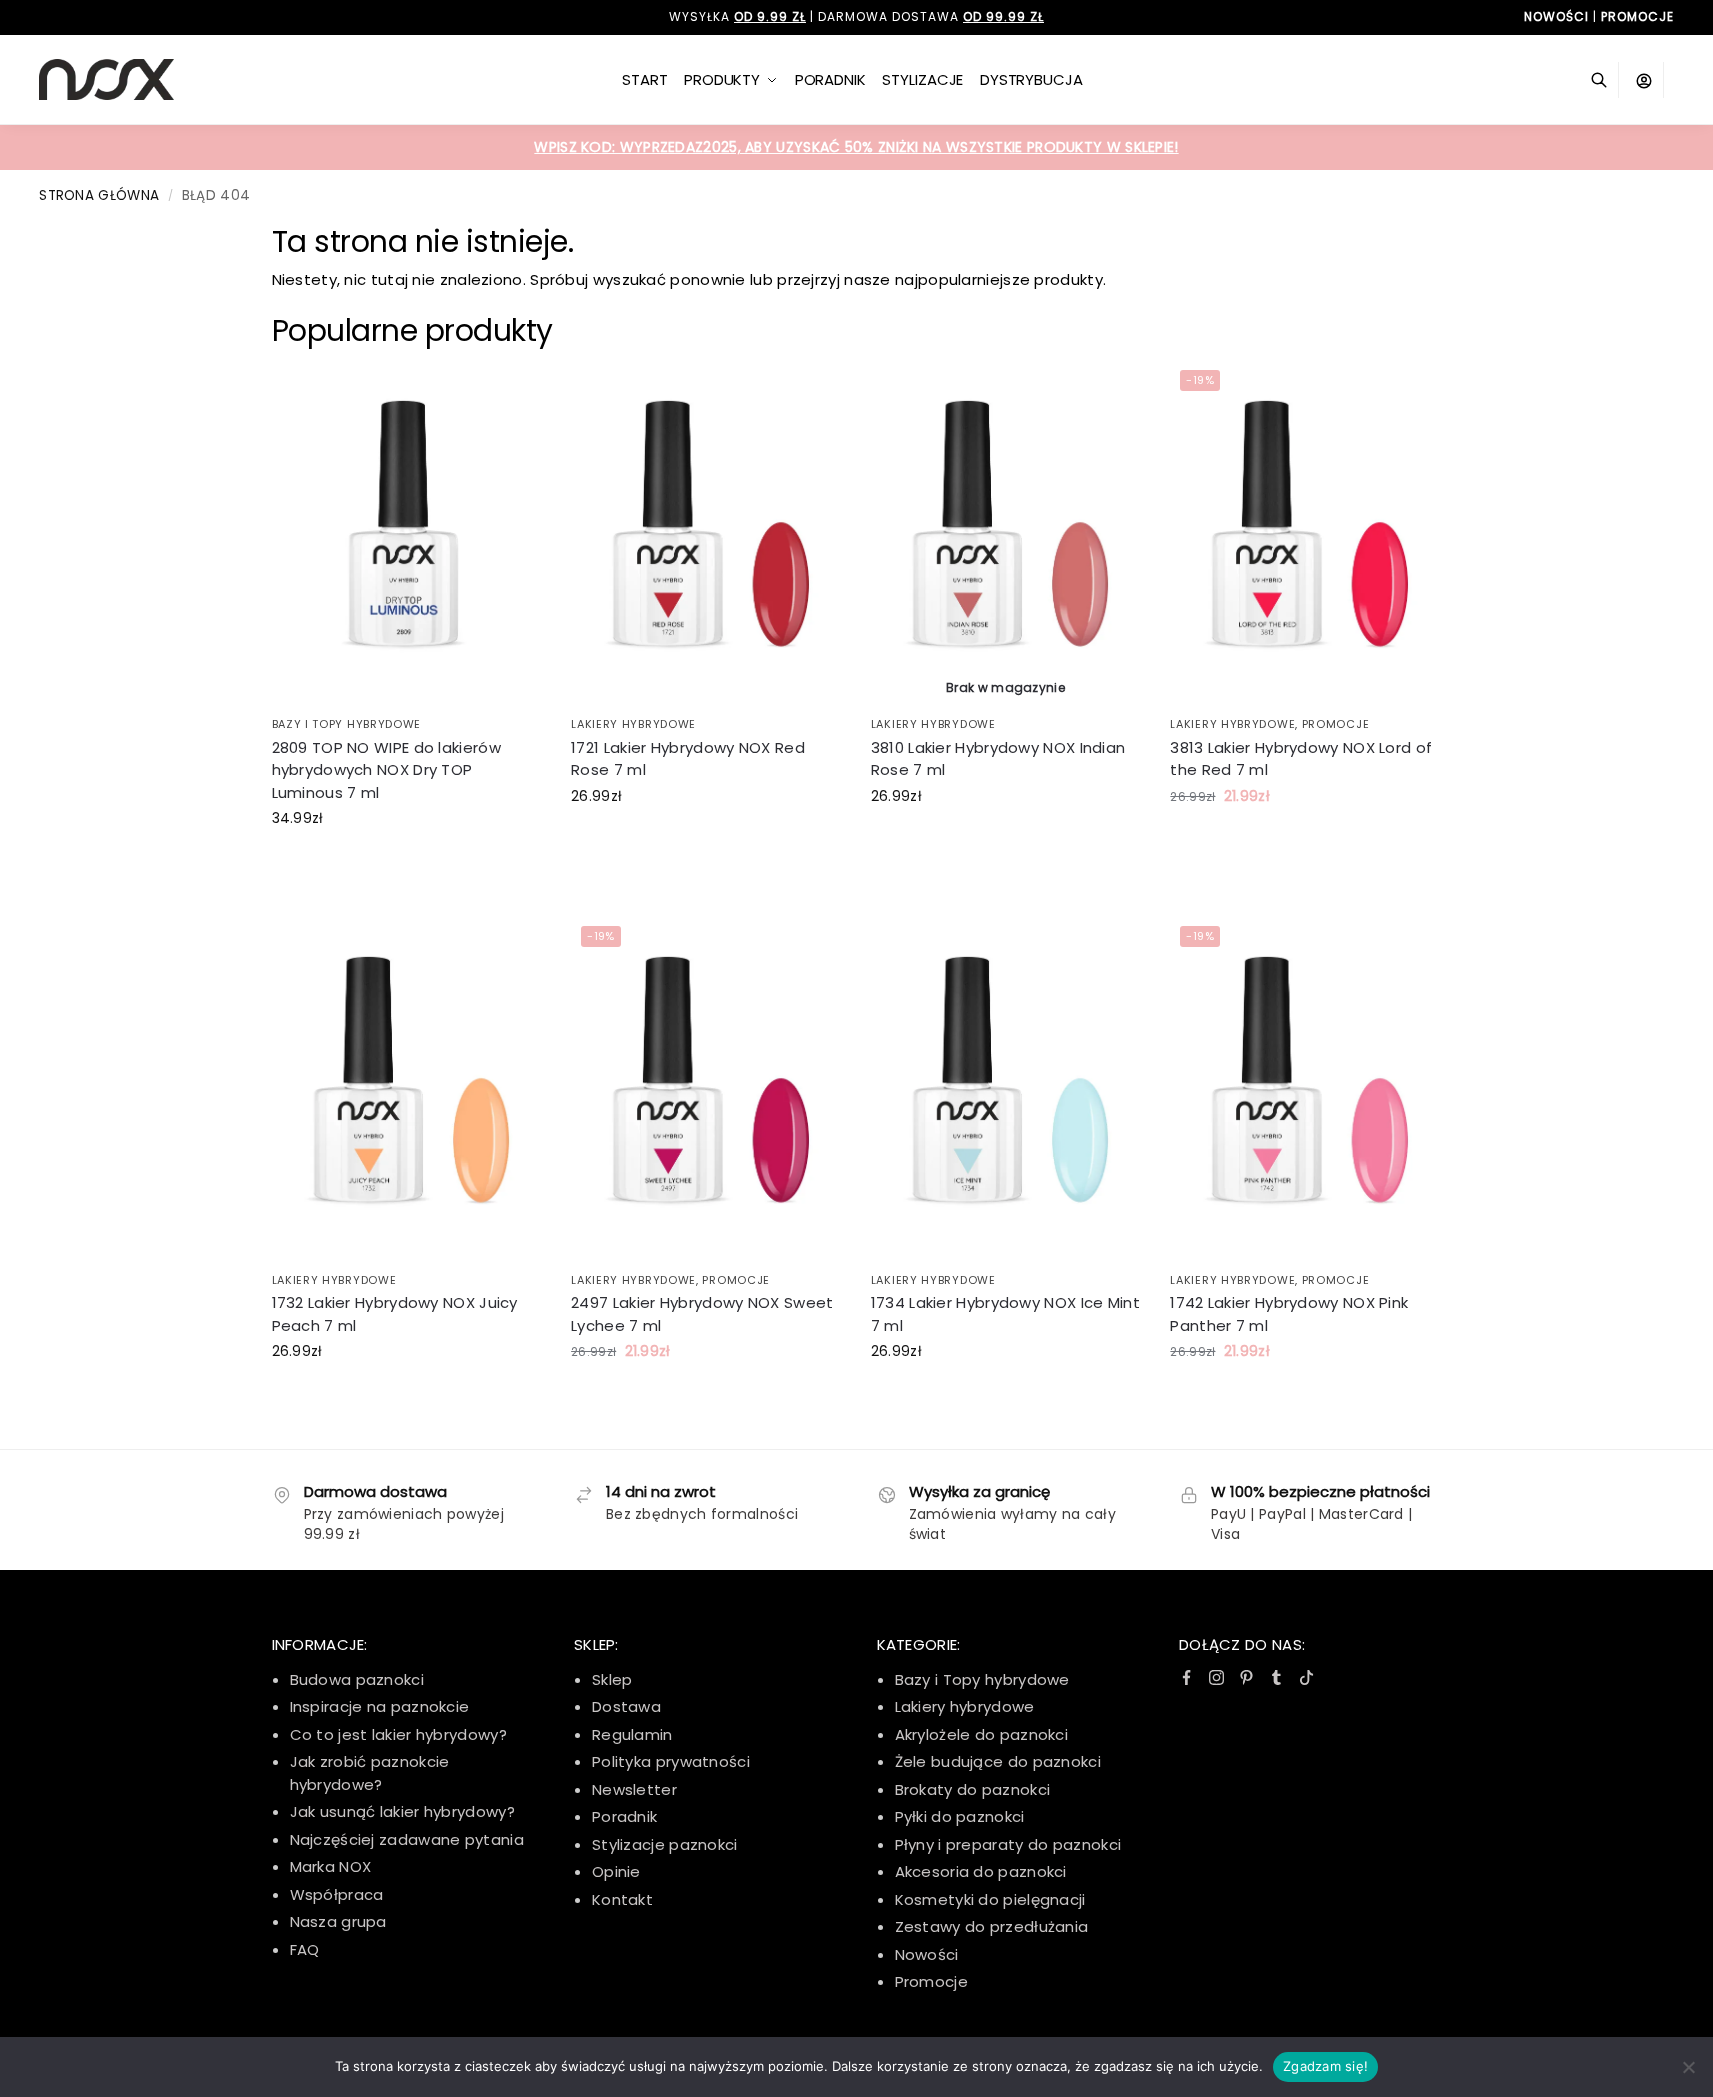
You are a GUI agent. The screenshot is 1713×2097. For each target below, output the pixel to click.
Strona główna (99, 195)
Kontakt (622, 1899)
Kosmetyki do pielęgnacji (990, 1899)
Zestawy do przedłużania (992, 1926)
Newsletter (634, 1789)
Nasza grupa (338, 1921)
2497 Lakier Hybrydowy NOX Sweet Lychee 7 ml (702, 1314)
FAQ (305, 1949)
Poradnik (624, 1816)
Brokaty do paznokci (973, 1789)
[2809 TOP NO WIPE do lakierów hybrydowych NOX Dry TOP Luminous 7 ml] (407, 532)
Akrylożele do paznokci (982, 1734)
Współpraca (337, 1894)
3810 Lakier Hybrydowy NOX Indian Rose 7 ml (998, 759)
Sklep (612, 1679)
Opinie (616, 1871)
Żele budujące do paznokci (998, 1761)
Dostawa (626, 1706)
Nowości (927, 1954)
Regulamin (632, 1734)
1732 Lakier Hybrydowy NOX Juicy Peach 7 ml (395, 1314)
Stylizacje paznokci (665, 1844)
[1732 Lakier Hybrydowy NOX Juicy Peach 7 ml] (407, 1088)
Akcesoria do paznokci (981, 1871)
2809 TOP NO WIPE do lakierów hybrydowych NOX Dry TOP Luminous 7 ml (386, 770)
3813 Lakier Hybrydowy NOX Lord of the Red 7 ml (1301, 759)
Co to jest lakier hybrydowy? (398, 1734)
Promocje (1336, 724)
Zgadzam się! (1325, 2066)
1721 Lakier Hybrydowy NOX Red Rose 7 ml (688, 759)
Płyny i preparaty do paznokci (1008, 1844)
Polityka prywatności (671, 1761)
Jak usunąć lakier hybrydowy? (402, 1811)
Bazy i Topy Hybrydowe (347, 724)
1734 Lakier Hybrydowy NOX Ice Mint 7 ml (1005, 1314)
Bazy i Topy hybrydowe (982, 1679)
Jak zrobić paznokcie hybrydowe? (370, 1773)
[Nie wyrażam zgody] (1688, 2067)
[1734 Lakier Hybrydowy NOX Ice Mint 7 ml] (1006, 1088)
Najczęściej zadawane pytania (407, 1839)
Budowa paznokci (357, 1679)
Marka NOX (331, 1866)
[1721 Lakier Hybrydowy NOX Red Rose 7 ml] (706, 532)
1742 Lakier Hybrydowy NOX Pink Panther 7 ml (1289, 1314)
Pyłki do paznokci (960, 1816)
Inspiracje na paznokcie (380, 1706)
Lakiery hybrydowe (633, 724)
